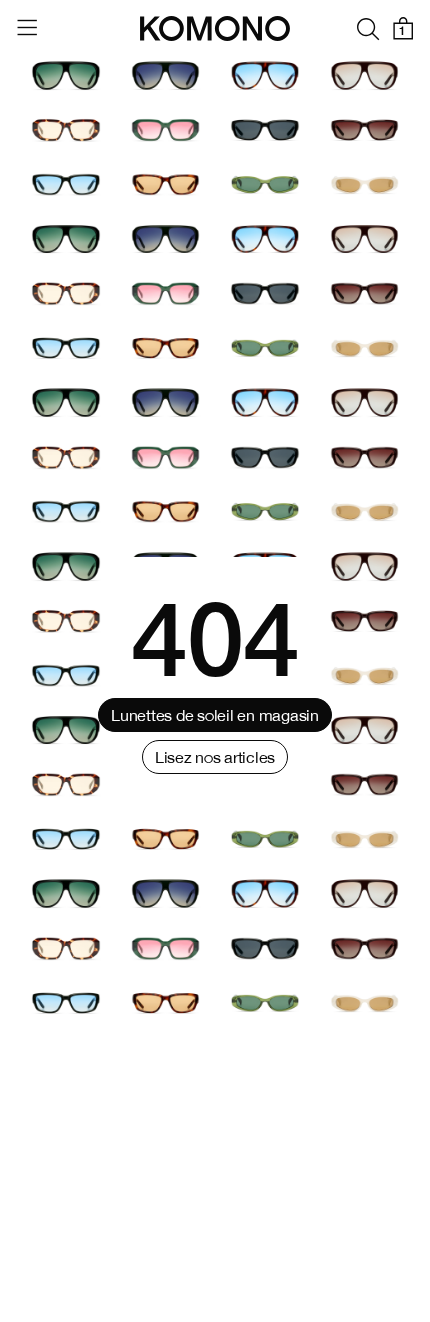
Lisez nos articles (215, 757)
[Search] (368, 28)
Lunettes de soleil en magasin (214, 715)
